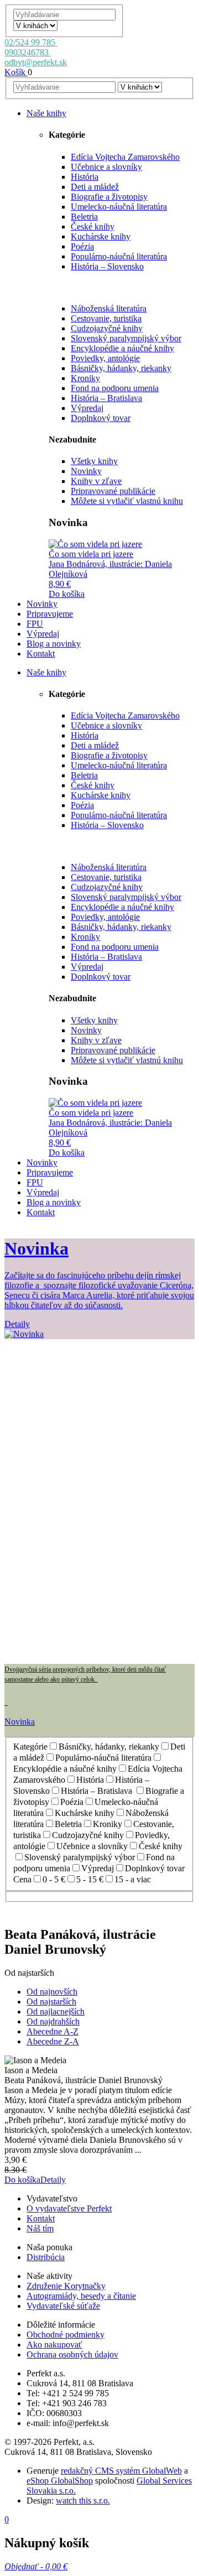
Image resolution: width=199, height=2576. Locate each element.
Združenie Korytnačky (66, 2286)
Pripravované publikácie (113, 491)
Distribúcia (46, 2257)
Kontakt (41, 2218)
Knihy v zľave (96, 481)
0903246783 (28, 52)
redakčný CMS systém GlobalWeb (121, 2471)
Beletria (84, 217)
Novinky (86, 471)
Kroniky (85, 378)
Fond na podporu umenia (115, 388)
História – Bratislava (106, 398)
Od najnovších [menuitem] (52, 1992)
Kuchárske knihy (101, 236)
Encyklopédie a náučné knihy (122, 348)
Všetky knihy (94, 461)
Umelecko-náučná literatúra (119, 207)
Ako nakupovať (54, 2345)
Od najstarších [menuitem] (51, 2002)
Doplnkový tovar (101, 418)
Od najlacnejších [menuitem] (56, 2012)
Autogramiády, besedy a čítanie (81, 2296)
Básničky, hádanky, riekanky (121, 368)
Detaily (53, 2180)
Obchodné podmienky (66, 2335)
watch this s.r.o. (83, 2500)
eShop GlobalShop (60, 2481)
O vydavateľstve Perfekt (69, 2208)
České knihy (93, 227)
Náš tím (40, 2228)
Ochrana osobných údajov (72, 2354)
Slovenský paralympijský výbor (126, 338)
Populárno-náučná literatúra (119, 256)
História (85, 177)
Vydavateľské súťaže (63, 2306)
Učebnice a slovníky (106, 167)
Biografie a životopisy (109, 197)
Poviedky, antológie (105, 358)
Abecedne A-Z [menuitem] (53, 2031)
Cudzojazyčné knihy (107, 328)
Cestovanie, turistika (106, 318)
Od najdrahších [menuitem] (53, 2021)
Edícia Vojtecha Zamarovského (125, 157)
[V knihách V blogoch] (35, 25)
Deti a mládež (95, 187)
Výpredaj (87, 408)
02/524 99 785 (31, 42)
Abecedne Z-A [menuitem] (53, 2041)
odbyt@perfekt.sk (36, 62)
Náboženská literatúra (109, 308)
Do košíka (67, 594)
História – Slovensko (107, 266)
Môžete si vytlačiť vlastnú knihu (127, 501)
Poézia (82, 246)
